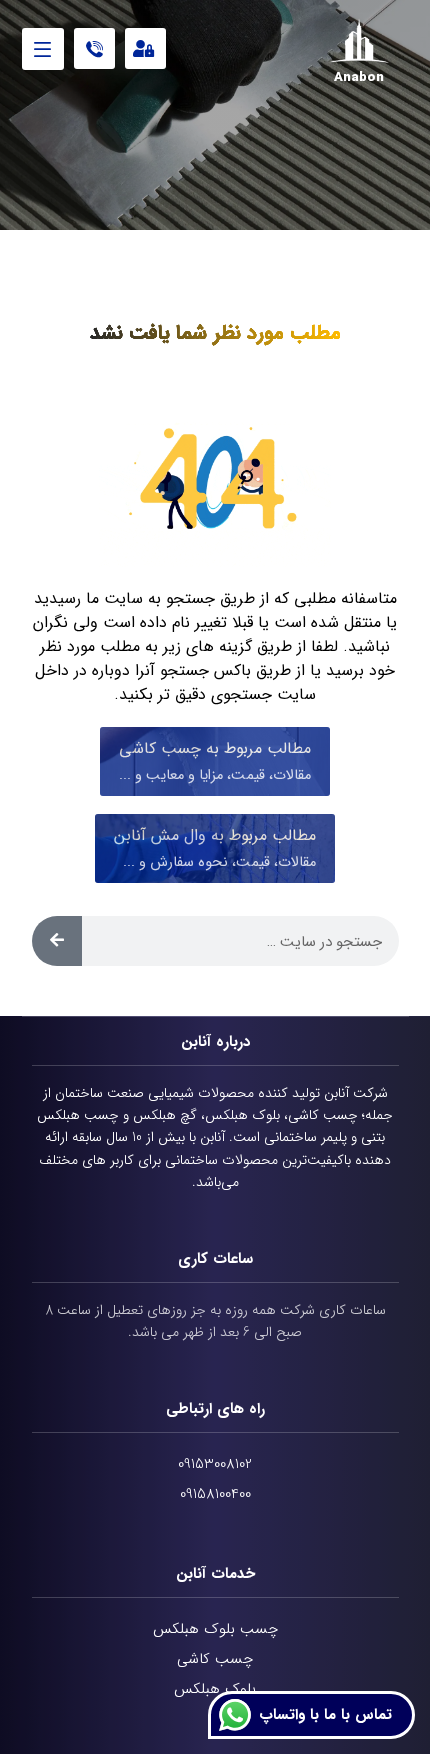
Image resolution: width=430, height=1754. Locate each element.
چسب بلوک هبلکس (215, 1629)
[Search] (57, 941)
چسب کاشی (215, 1659)
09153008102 (215, 1464)
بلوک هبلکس (215, 1689)
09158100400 (215, 1494)
